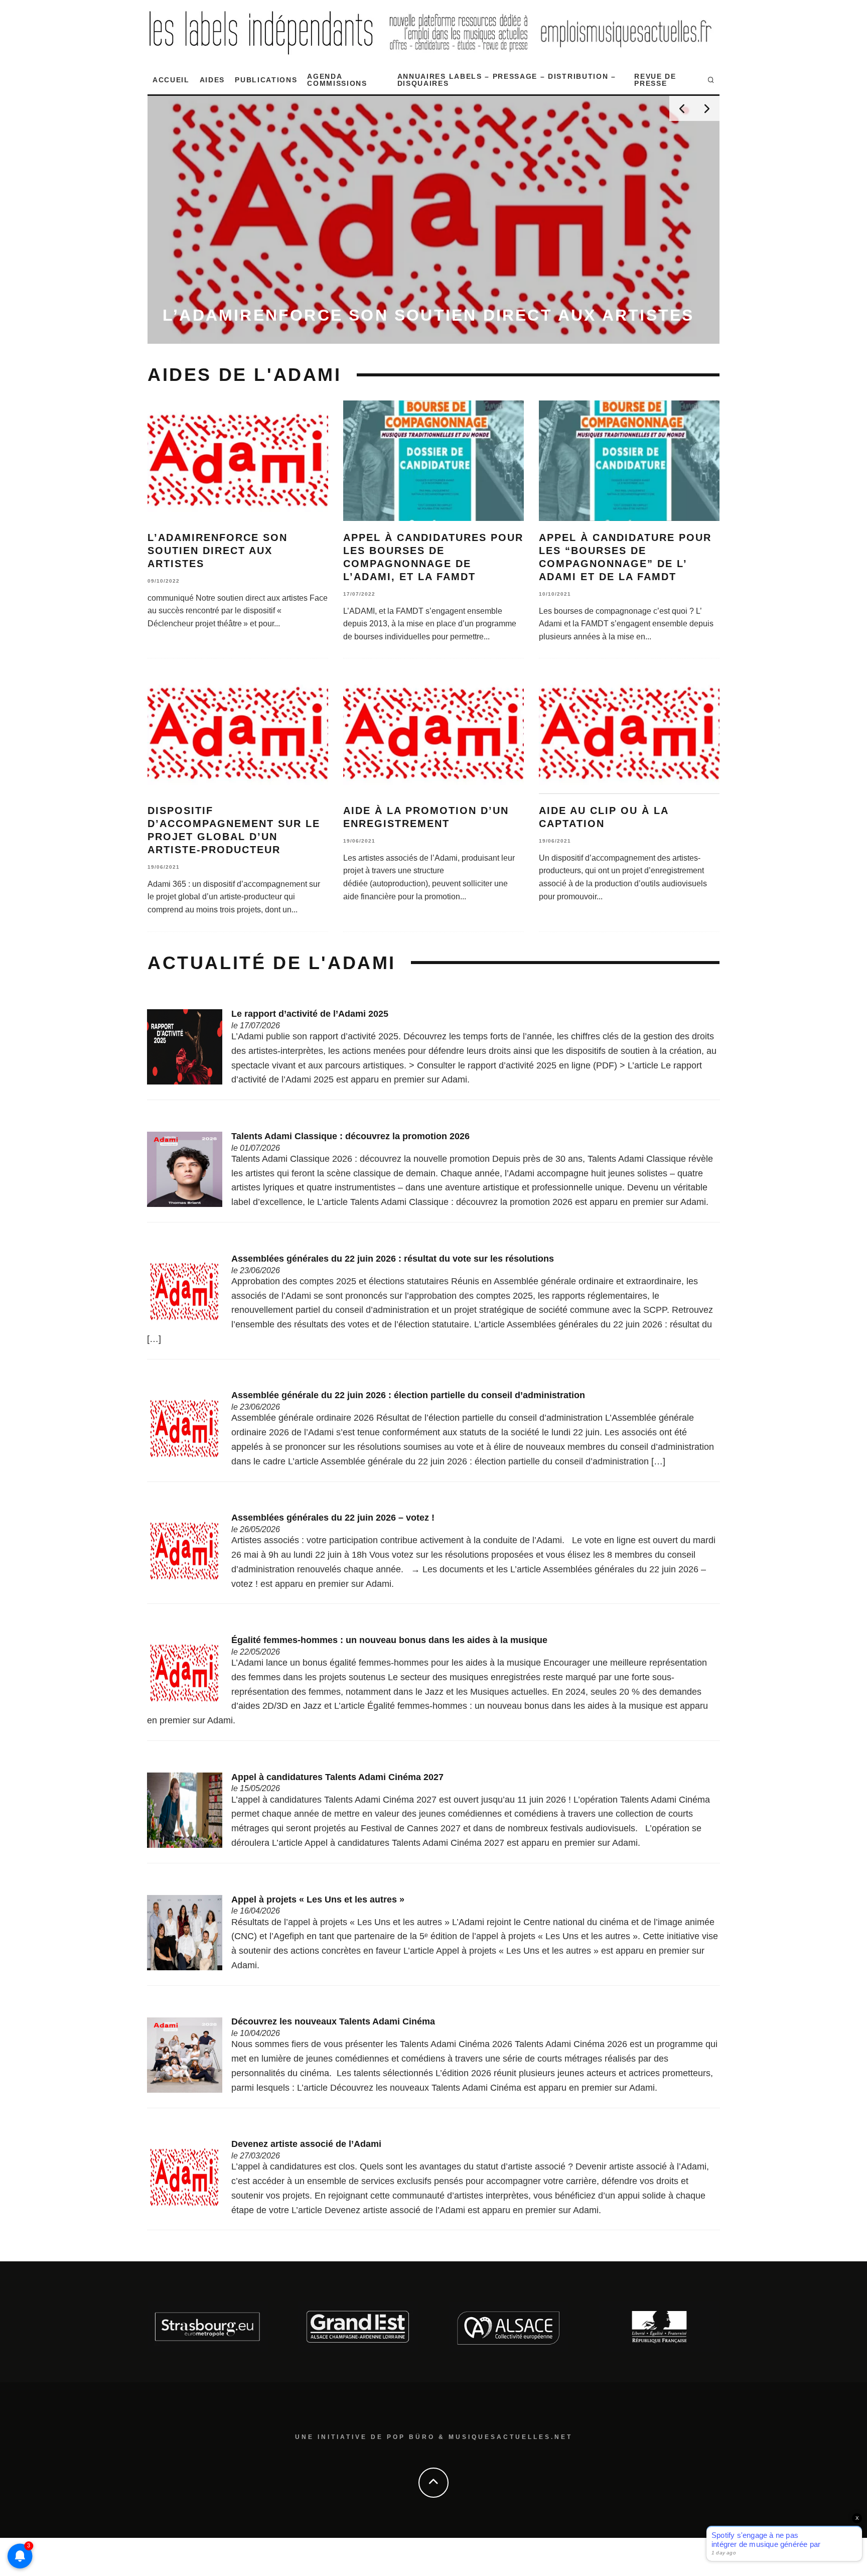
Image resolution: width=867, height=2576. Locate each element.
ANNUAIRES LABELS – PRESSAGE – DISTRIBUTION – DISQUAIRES (507, 80)
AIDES (212, 80)
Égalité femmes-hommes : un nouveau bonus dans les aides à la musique (389, 1640)
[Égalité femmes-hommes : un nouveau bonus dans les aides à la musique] (185, 1673)
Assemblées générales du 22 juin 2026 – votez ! (333, 1518)
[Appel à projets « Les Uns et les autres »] (185, 1932)
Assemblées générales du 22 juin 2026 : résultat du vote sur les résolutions (393, 1259)
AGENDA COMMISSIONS (337, 80)
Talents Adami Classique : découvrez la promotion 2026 (350, 1136)
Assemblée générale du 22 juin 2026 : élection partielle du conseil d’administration (408, 1395)
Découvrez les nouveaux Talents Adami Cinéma (333, 2021)
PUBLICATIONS (266, 80)
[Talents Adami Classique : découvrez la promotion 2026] (185, 1169)
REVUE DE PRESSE (655, 80)
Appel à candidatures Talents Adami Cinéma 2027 (337, 1777)
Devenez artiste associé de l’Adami (306, 2144)
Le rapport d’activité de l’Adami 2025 (310, 1014)
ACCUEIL (171, 80)
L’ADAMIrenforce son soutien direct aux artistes (218, 551)
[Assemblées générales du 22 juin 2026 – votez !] (185, 1550)
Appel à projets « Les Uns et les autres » (318, 1900)
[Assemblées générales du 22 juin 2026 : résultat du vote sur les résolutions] (185, 1291)
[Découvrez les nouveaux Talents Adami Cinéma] (185, 2055)
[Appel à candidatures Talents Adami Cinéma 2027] (185, 1810)
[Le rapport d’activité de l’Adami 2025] (185, 1046)
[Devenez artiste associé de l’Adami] (185, 2177)
